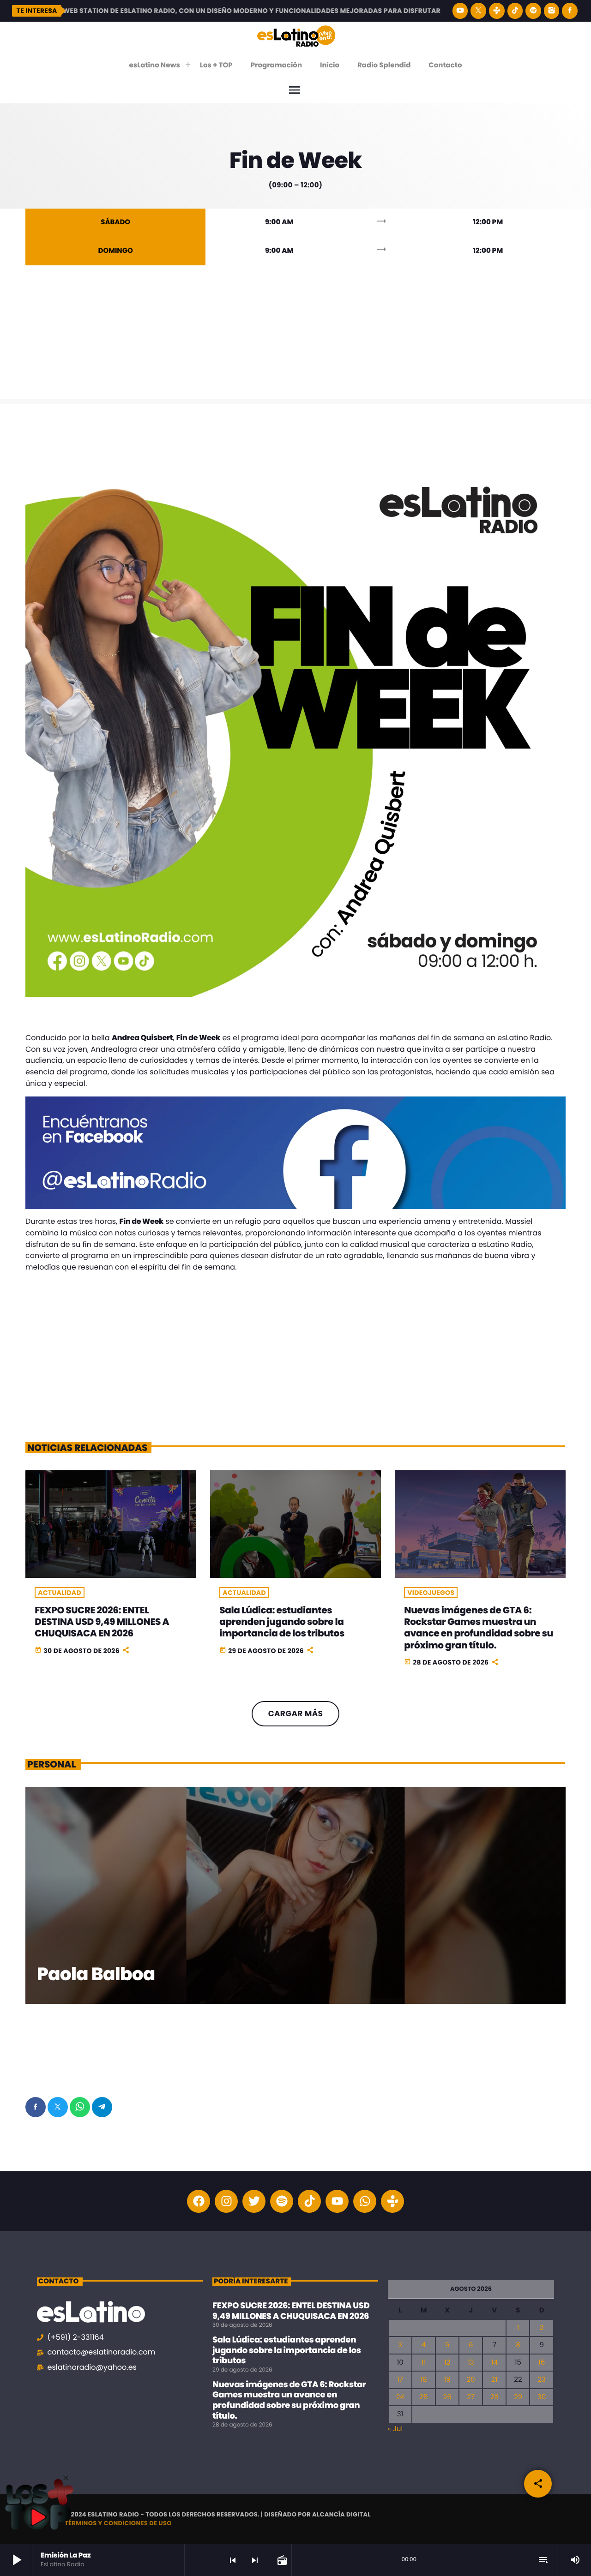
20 (471, 2380)
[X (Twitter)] (478, 11)
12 (447, 2363)
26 (447, 2397)
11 (424, 2363)
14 (495, 2363)
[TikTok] (515, 11)
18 (423, 2380)
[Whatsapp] (365, 2201)
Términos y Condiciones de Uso (118, 2523)
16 (542, 2363)
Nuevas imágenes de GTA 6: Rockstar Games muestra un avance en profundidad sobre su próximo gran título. (478, 1628)
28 (495, 2397)
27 (471, 2397)
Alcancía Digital (341, 2514)
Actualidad (60, 1593)
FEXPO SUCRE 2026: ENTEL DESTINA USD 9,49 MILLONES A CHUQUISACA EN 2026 (102, 1622)
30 (542, 2397)
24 (400, 2397)
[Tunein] (497, 11)
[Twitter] (254, 2201)
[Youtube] (337, 2201)
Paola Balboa (96, 1974)
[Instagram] (552, 11)
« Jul (395, 2429)
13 (471, 2363)
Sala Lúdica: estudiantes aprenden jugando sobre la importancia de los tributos (282, 1622)
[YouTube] (460, 11)
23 (541, 2380)
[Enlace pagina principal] (296, 36)
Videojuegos (431, 1593)
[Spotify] (533, 11)
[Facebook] (570, 11)
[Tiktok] (309, 2201)
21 (494, 2380)
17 (400, 2380)
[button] (66, 2478)
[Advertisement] (295, 335)
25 (424, 2397)
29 (518, 2397)
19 (447, 2380)
